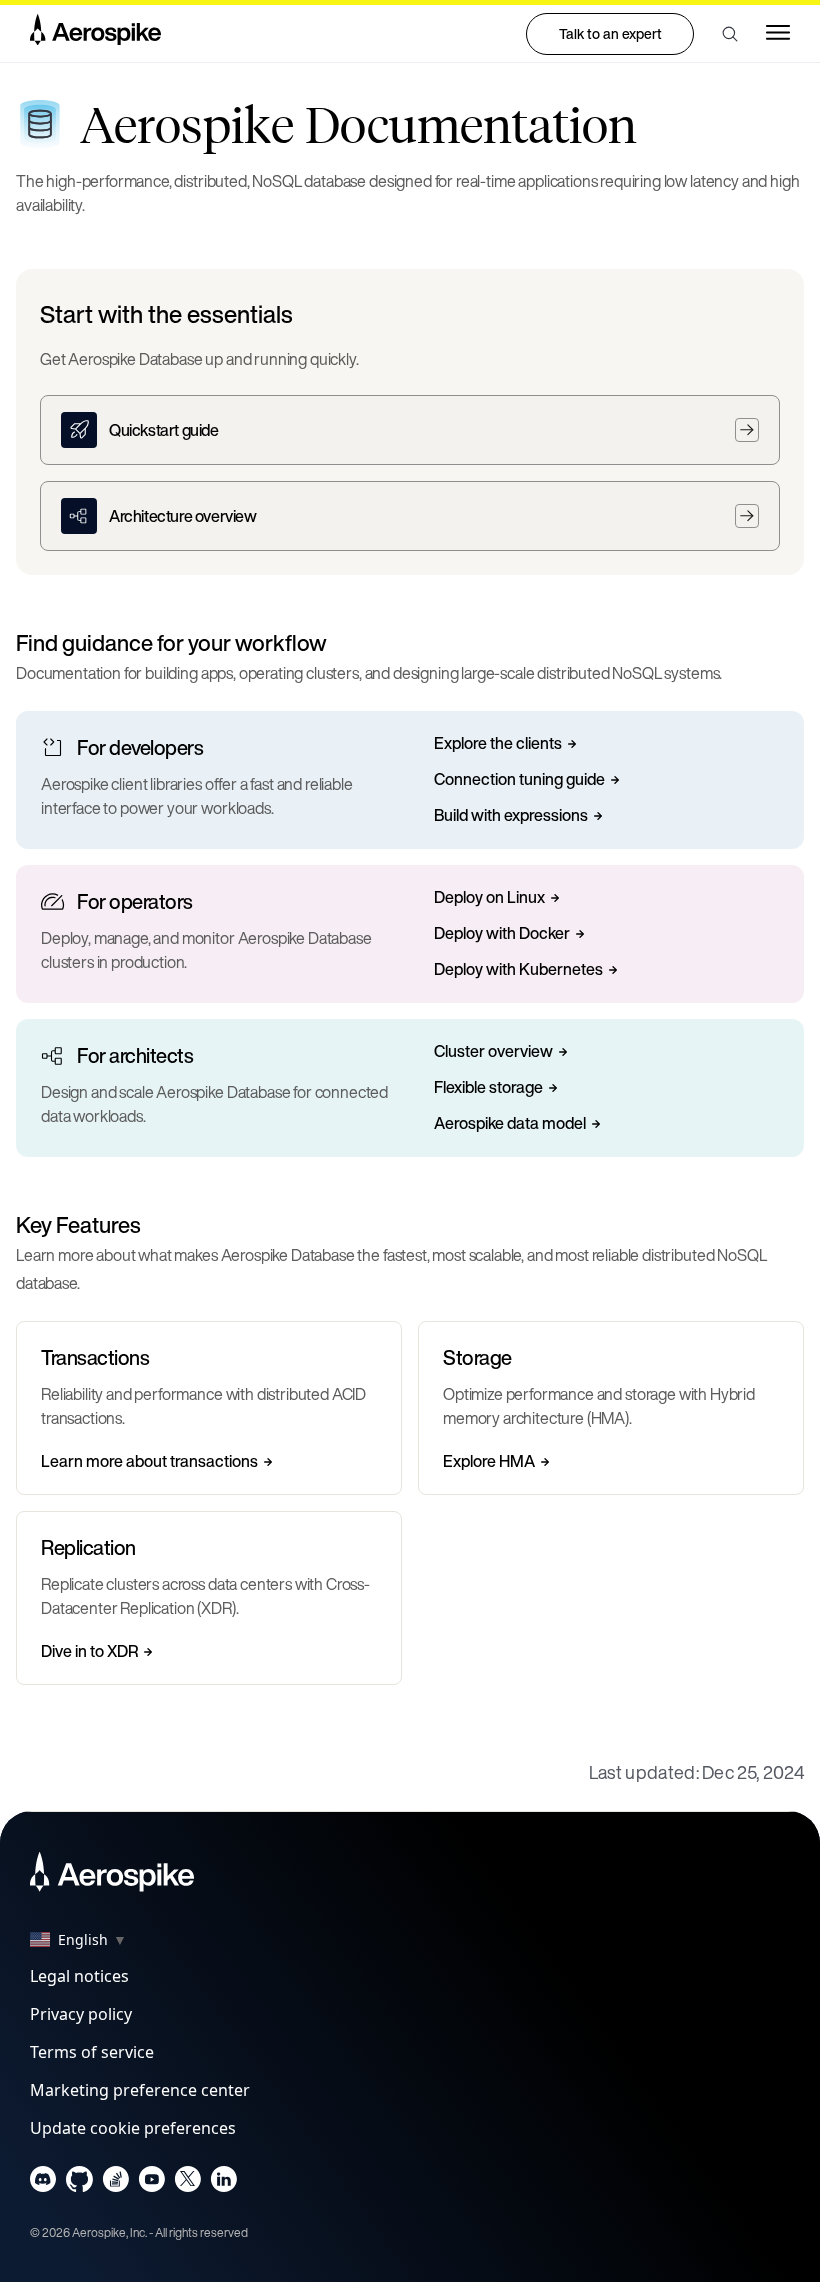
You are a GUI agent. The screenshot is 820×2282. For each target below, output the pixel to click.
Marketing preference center (140, 2090)
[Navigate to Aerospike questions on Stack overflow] (115, 2183)
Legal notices (79, 1976)
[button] (730, 34)
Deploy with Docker (502, 934)
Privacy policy (81, 2014)
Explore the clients (498, 744)
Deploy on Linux (489, 898)
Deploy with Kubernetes (518, 970)
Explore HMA (489, 1462)
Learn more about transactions (149, 1462)
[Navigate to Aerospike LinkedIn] (223, 2183)
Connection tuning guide (519, 780)
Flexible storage (488, 1088)
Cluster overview (493, 1052)
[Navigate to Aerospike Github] (79, 2183)
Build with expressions (511, 816)
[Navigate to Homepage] (95, 34)
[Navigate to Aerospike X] (187, 2183)
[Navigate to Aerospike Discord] (43, 2183)
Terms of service (92, 2052)
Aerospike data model (510, 1124)
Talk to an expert (610, 33)
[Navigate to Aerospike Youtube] (151, 2183)
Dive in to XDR (89, 1652)
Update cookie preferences (133, 2128)
